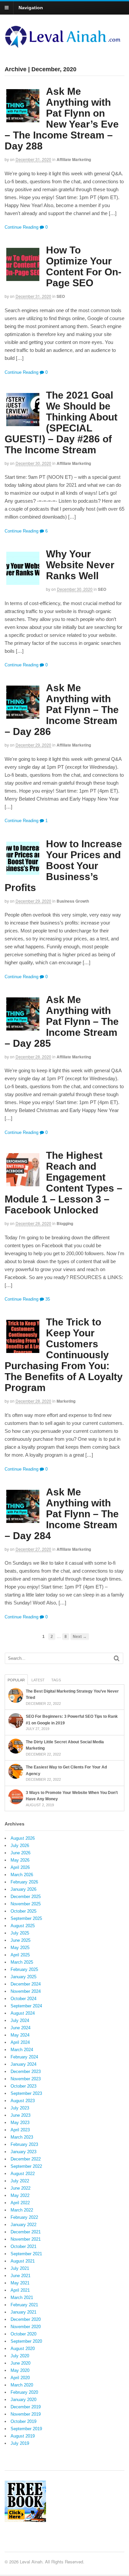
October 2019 (23, 2421)
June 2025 (21, 1940)
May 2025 (20, 1948)
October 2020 (23, 2334)
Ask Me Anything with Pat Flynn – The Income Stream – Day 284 (62, 1514)
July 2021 (20, 2268)
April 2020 (20, 2378)
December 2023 (26, 2072)
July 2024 (20, 2020)
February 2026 (24, 1882)
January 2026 (23, 1889)
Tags (56, 1680)
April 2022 (20, 2203)
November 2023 (26, 2079)
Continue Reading (21, 227)
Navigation (31, 8)
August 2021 (23, 2261)
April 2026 (20, 1867)
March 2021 (22, 2297)
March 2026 (22, 1875)
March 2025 (22, 1962)
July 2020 (20, 2356)
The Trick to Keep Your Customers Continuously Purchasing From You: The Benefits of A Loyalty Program (64, 1355)
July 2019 (20, 2443)
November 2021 (26, 2239)
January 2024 (23, 2064)
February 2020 (24, 2392)
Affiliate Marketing (74, 159)
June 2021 (21, 2276)
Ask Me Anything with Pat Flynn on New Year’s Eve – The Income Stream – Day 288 (62, 119)
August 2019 (23, 2436)
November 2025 (26, 1904)
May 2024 (20, 2035)
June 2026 (21, 1853)
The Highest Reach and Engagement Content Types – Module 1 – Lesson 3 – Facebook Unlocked (64, 1183)
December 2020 (26, 2319)
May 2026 (20, 1860)
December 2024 (26, 1984)
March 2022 (22, 2210)
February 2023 (24, 2144)
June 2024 (21, 2028)
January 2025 (23, 1977)
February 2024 (24, 2057)
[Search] (117, 1658)
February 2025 (24, 1969)
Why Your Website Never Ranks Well (80, 565)
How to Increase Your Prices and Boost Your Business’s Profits (63, 866)
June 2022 (21, 2188)
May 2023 (20, 2123)
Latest (38, 1680)
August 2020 (23, 2349)
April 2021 (20, 2290)
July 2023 (20, 2108)
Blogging (65, 1223)
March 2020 (22, 2385)
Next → (80, 1636)
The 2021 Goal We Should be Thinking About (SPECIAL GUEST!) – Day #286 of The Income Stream (61, 422)
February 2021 (24, 2305)
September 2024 (26, 2006)
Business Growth (73, 901)
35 (47, 1299)
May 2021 (20, 2283)
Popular (16, 1680)
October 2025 (23, 1911)
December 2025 (26, 1897)
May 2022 (20, 2195)
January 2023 (23, 2152)
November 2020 (26, 2327)
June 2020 (21, 2363)
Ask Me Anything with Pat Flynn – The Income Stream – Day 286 (62, 710)
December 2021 (26, 2232)
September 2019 (26, 2429)
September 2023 (26, 2093)
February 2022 (24, 2217)
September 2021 (26, 2254)
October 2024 (23, 1999)
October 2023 (23, 2086)
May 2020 (20, 2370)
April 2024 (20, 2042)
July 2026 (20, 1846)
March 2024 (22, 2050)
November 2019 (26, 2414)
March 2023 (22, 2137)
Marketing (66, 1401)
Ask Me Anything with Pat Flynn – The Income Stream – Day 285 (62, 1021)
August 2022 (23, 2174)
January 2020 (23, 2400)
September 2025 (26, 1918)
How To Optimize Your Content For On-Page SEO (84, 266)
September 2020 (26, 2341)
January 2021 (23, 2312)
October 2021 (23, 2246)
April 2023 (20, 2130)
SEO (61, 296)
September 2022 (26, 2166)
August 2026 (23, 1838)
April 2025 (20, 1955)
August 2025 (23, 1926)
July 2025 (20, 1933)
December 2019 (26, 2407)
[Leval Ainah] (64, 46)
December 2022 (26, 2159)
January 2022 (23, 2225)
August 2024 (23, 2013)
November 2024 (26, 1991)
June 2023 (21, 2115)
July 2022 (20, 2181)
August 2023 (23, 2101)
